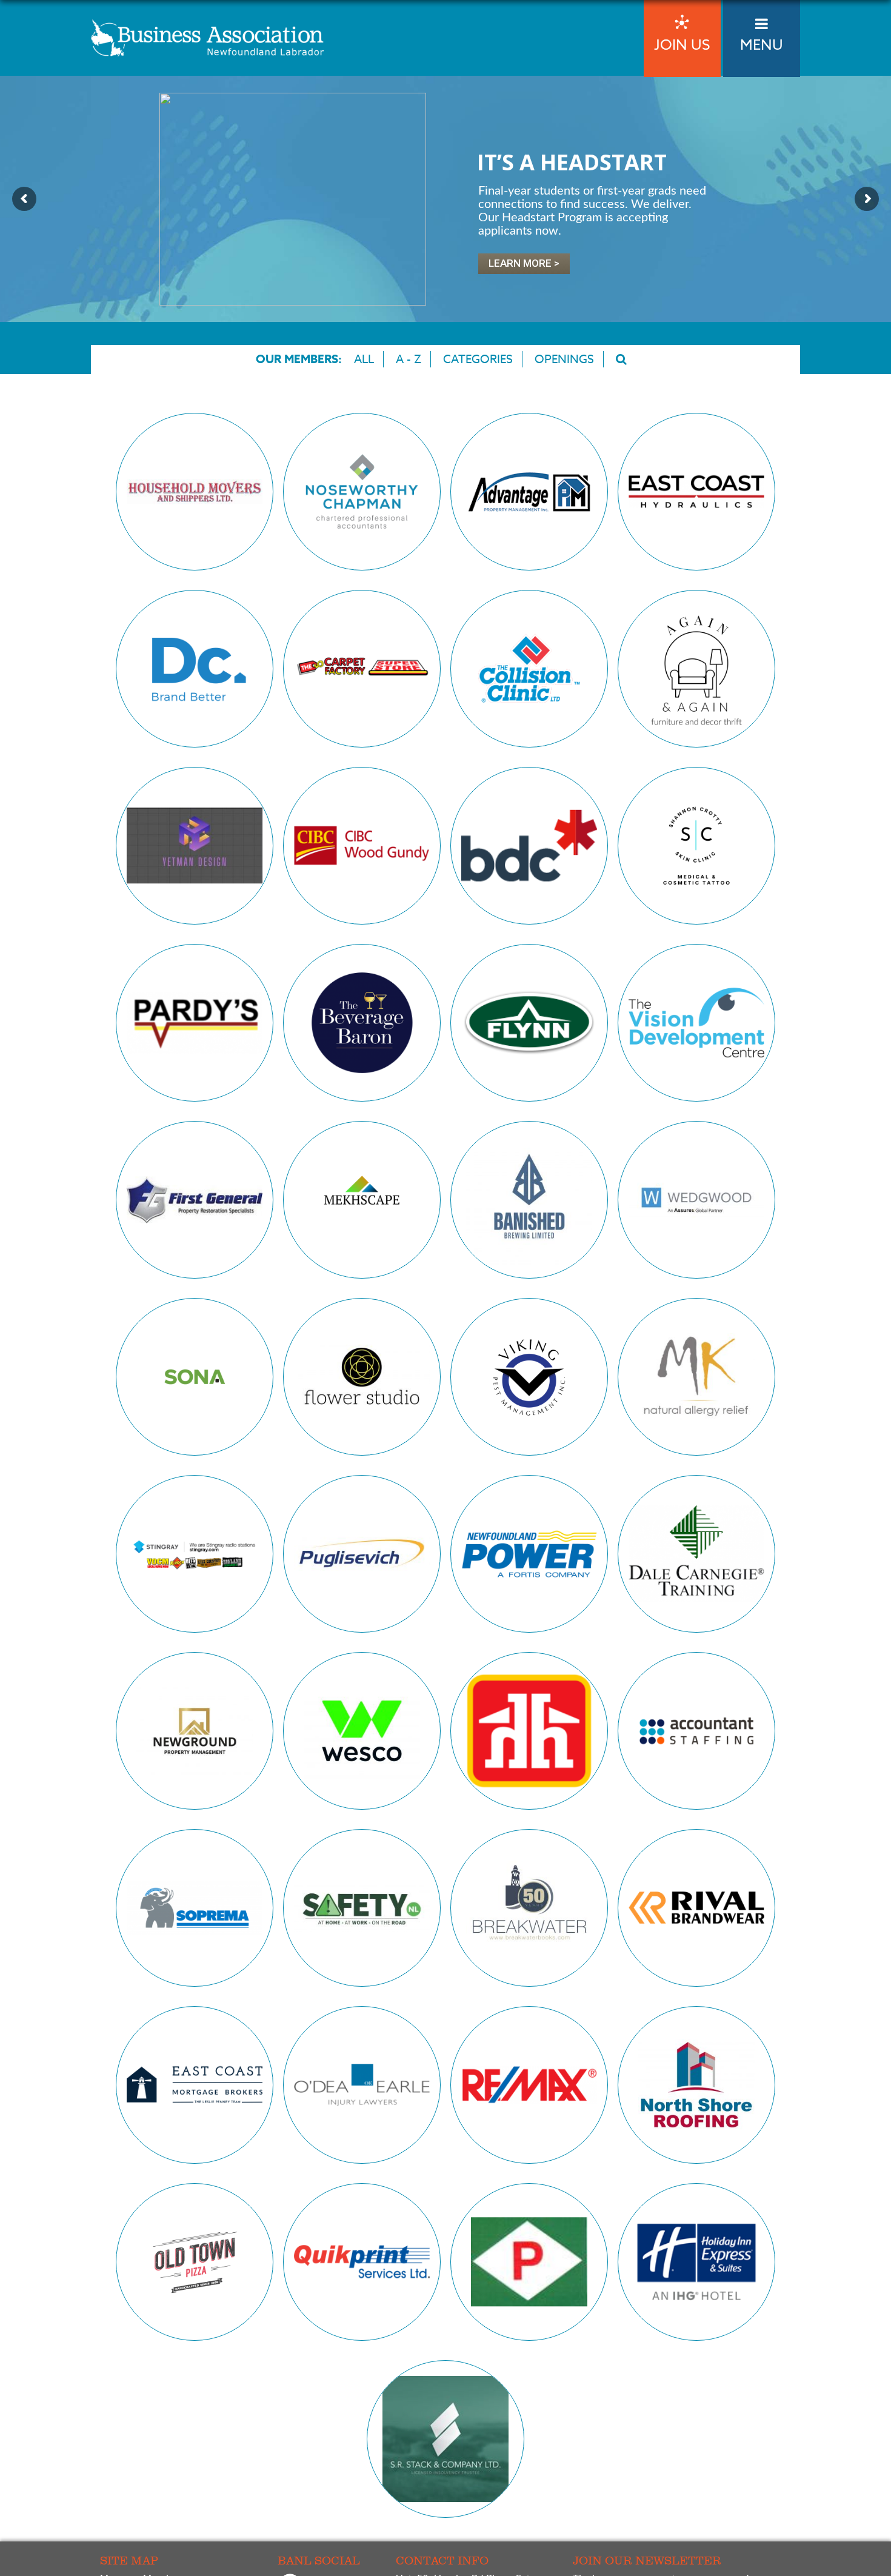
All (364, 359)
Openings (564, 359)
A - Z (409, 359)
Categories (478, 359)
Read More (194, 541)
